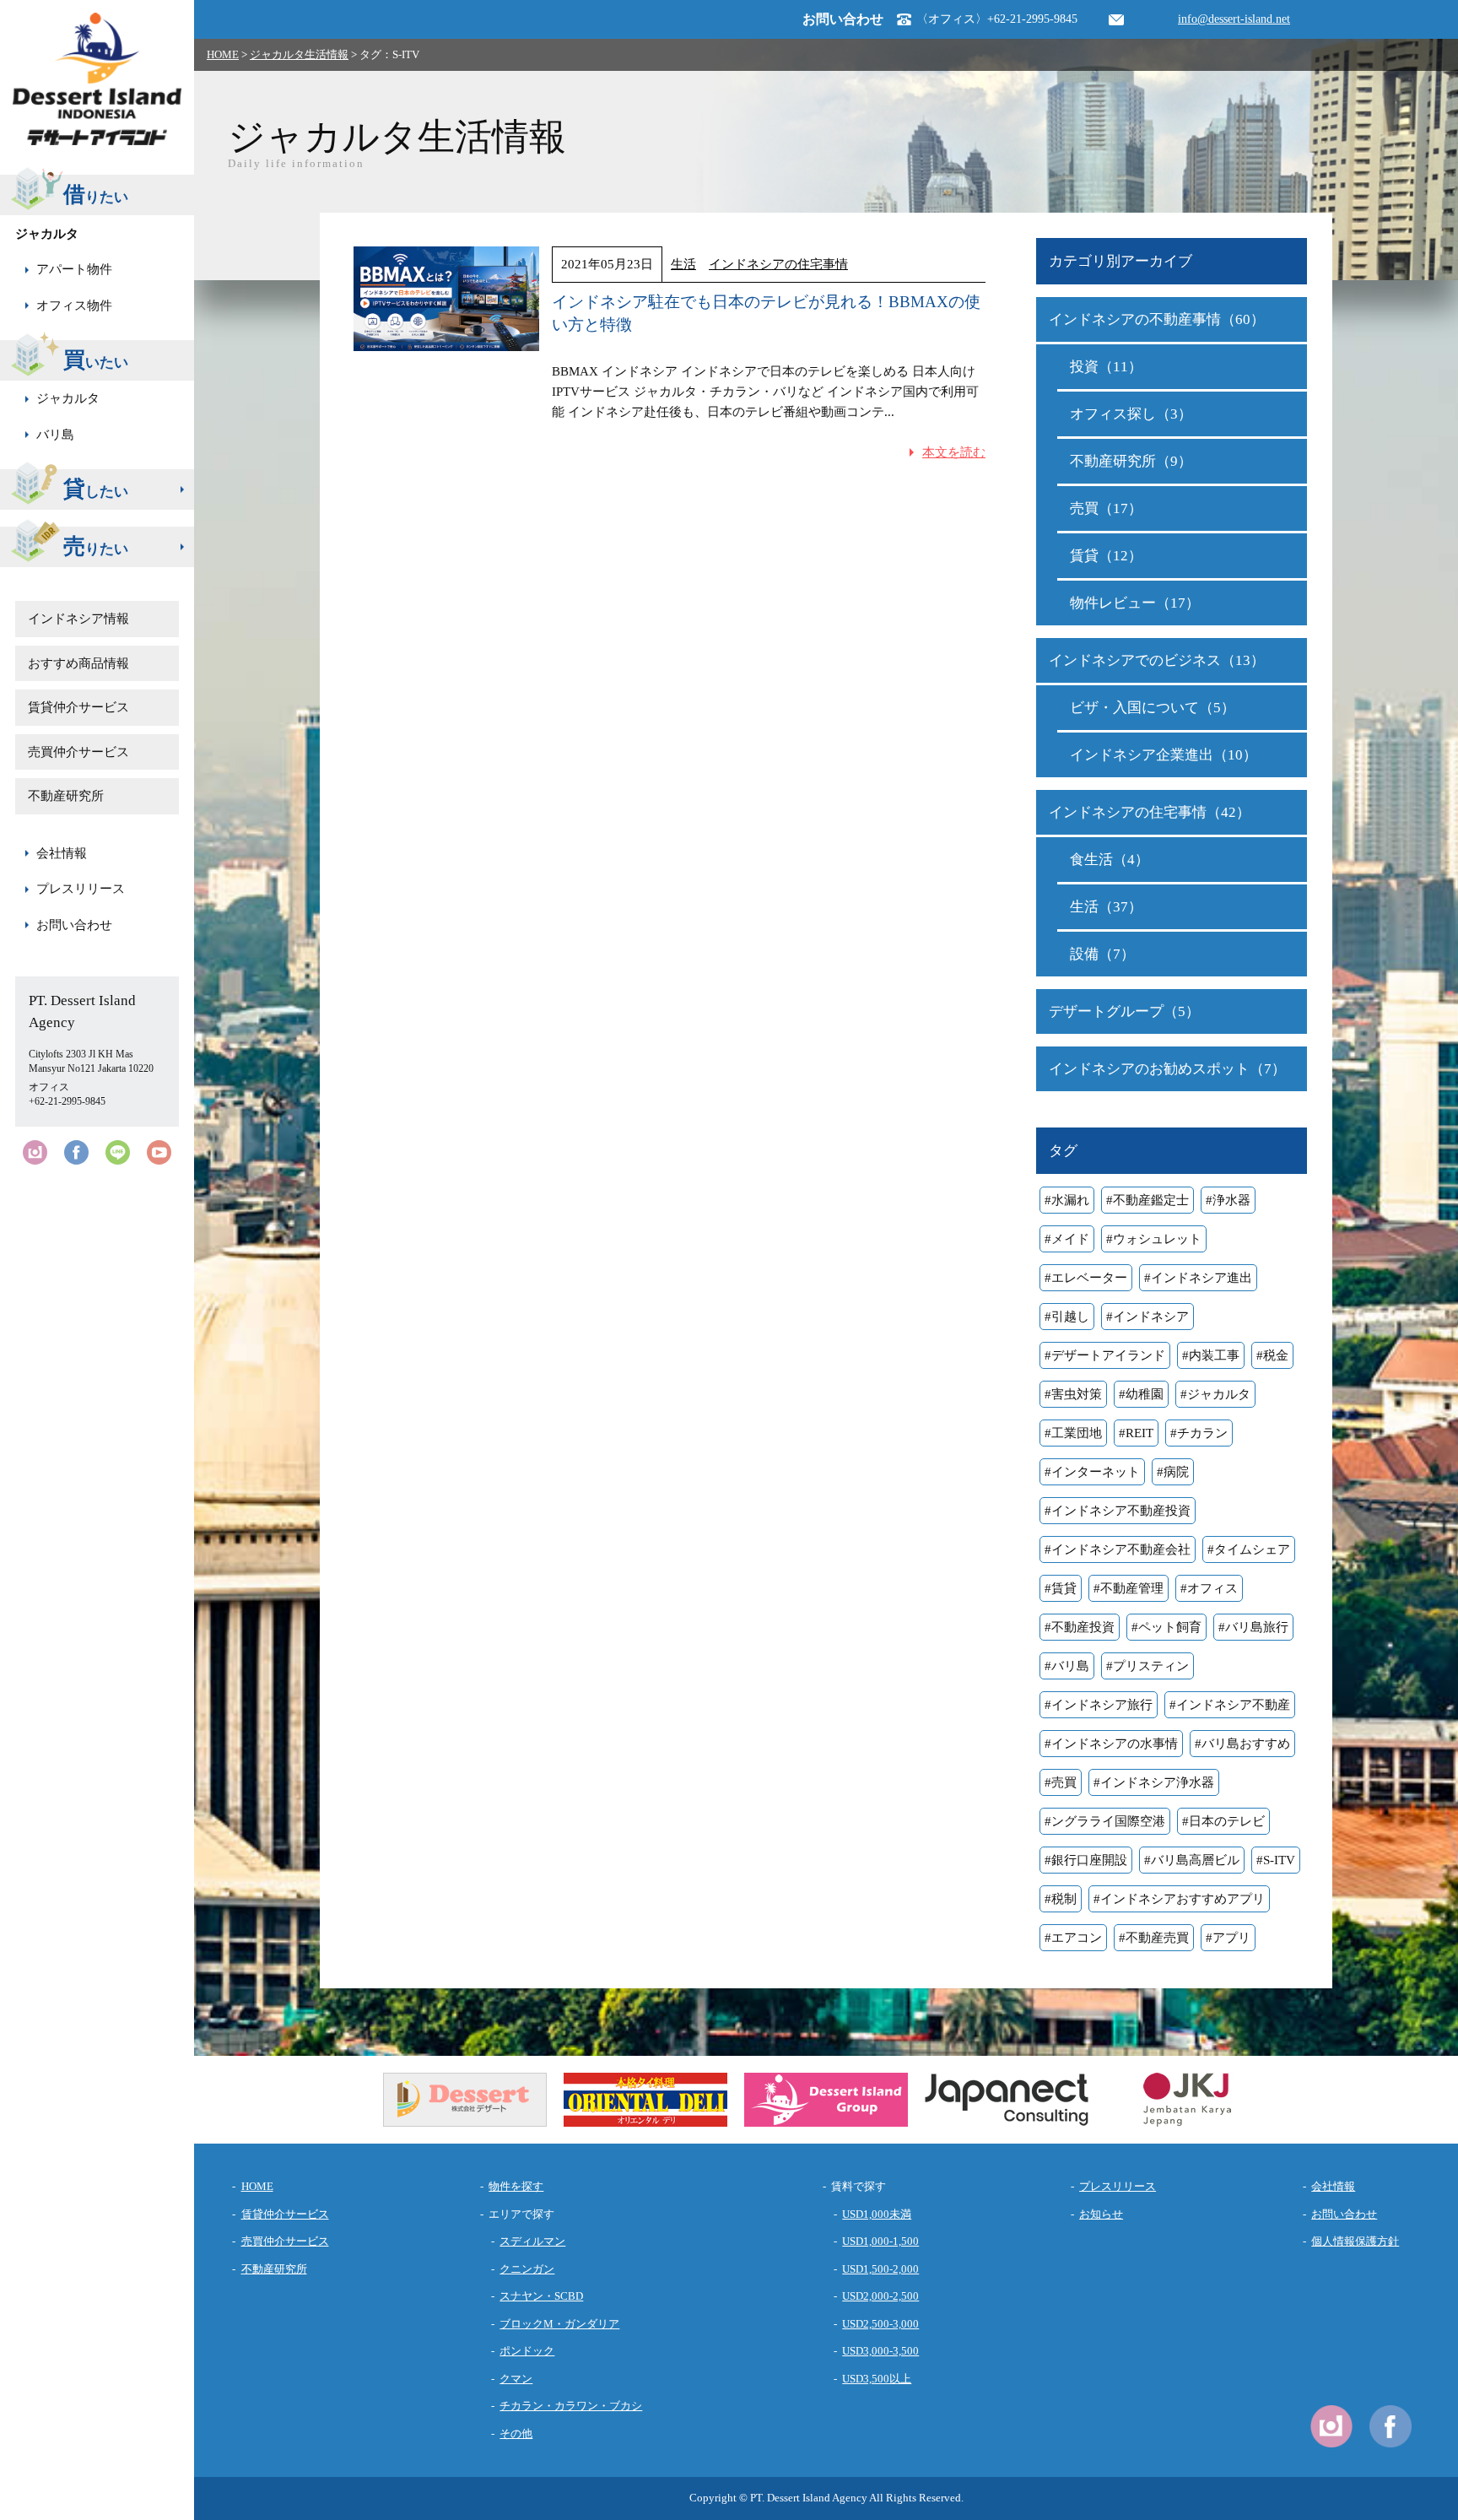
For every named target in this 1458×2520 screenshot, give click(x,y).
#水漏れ (1067, 1200)
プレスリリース (81, 889)
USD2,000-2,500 (880, 2296)
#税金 (1272, 1355)
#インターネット (1092, 1472)
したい (96, 489)
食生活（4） (1110, 860)
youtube (159, 1152)
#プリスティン (1147, 1666)
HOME (223, 54)
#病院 (1173, 1472)
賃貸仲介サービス (78, 707)
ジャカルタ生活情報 (299, 54)
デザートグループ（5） (1124, 1011)
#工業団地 (1073, 1433)
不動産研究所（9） (1131, 461)
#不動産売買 (1154, 1938)
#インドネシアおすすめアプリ (1179, 1899)
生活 (683, 264)
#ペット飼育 (1166, 1627)
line (118, 1152)
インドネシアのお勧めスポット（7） (1167, 1069)
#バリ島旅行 (1253, 1627)
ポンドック (527, 2351)
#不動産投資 (1080, 1627)
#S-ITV (1276, 1860)
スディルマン (532, 2241)
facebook (76, 1152)
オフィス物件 (74, 306)
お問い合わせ (74, 925)
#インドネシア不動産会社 (1118, 1549)
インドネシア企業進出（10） (1164, 755)
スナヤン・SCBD (541, 2296)
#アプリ (1228, 1938)
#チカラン (1199, 1433)
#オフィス (1209, 1588)
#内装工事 (1211, 1355)
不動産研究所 (66, 796)
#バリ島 (1067, 1666)
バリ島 (55, 435)
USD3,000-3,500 (880, 2351)
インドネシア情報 (78, 619)
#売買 (1061, 1782)
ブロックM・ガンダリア (559, 2324)
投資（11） (1106, 367)
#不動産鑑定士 (1147, 1200)
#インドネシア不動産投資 (1118, 1511)
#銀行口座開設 (1086, 1860)
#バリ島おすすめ (1242, 1744)
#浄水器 (1228, 1200)
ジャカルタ (68, 398)
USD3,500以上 (877, 2379)
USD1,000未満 (877, 2214)
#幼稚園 (1141, 1394)
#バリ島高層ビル (1192, 1860)
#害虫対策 (1073, 1394)
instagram (35, 1152)
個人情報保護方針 (1355, 2241)
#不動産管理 (1129, 1588)
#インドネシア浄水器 (1154, 1782)
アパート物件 (74, 269)
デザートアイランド (97, 79)
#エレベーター (1086, 1278)
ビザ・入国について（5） (1153, 708)
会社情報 (62, 853)
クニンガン (527, 2269)
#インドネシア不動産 (1230, 1705)
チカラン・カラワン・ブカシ (571, 2406)
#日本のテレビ (1223, 1821)
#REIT (1136, 1433)
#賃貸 (1061, 1588)
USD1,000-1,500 (880, 2241)
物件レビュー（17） (1135, 603)
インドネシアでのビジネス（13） (1157, 660)
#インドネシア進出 (1198, 1278)
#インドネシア (1147, 1317)
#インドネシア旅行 (1099, 1705)
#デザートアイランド (1105, 1355)
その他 (516, 2433)
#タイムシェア (1249, 1549)
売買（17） (1106, 508)
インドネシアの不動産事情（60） (1157, 319)
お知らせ (1101, 2214)
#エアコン (1073, 1938)
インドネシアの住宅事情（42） (1150, 812)
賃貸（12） (1106, 556)
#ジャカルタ (1215, 1394)
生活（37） (1106, 907)
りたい (96, 546)
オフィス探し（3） (1131, 414)
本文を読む (954, 452)
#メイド (1067, 1239)
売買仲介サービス (78, 752)
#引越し (1067, 1317)
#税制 (1061, 1899)
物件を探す (516, 2186)
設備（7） (1102, 954)
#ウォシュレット (1154, 1239)
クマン (516, 2379)
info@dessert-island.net (1234, 19)
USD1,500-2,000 (880, 2269)
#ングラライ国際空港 (1105, 1821)
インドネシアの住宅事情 (778, 264)
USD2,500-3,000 (880, 2324)
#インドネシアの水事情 (1111, 1744)
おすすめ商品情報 (78, 663)
